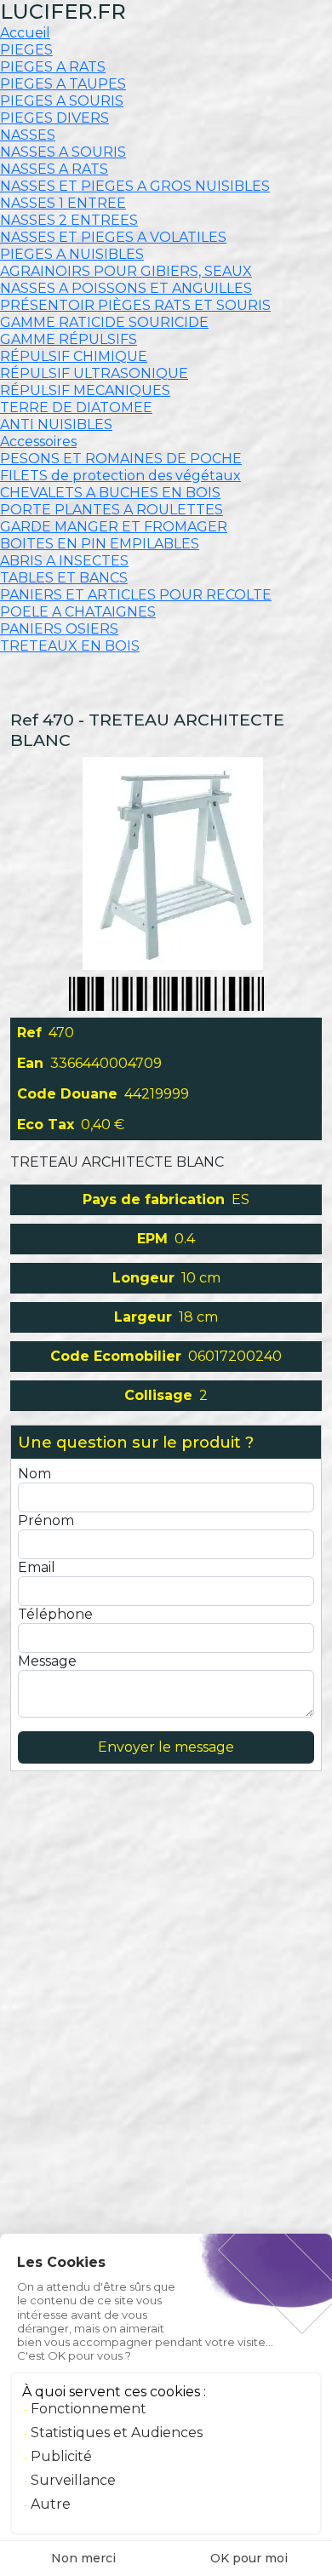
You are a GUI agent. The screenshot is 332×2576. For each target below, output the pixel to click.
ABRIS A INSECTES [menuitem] (64, 561)
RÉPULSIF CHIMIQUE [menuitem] (74, 356)
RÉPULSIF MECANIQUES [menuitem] (85, 390)
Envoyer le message (166, 1747)
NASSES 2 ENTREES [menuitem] (69, 220)
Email (37, 1567)
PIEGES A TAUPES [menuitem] (63, 84)
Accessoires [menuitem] (38, 442)
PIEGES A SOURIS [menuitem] (62, 101)
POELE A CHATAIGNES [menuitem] (78, 612)
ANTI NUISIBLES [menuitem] (56, 425)
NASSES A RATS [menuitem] (54, 169)
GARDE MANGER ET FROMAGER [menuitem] (114, 527)
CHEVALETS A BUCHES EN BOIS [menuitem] (110, 493)
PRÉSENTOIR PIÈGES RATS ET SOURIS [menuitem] (135, 305)
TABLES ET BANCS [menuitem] (64, 578)
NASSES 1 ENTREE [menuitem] (63, 203)
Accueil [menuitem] (25, 33)
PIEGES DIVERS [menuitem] (54, 118)
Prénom (46, 1520)
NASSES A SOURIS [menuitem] (63, 152)
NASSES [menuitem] (28, 135)
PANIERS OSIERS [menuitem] (59, 629)
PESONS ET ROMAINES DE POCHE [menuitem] (121, 459)
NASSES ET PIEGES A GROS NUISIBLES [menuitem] (135, 186)
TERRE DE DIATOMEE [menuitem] (76, 407)
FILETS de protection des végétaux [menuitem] (120, 476)
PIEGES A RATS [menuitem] (53, 67)
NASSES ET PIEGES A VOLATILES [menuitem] (113, 237)
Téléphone (55, 1614)
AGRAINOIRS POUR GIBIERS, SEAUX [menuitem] (126, 271)
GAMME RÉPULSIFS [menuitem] (69, 339)
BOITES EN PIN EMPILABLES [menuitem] (100, 544)
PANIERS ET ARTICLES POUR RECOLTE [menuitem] (136, 595)
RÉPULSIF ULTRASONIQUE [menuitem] (94, 373)
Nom (34, 1474)
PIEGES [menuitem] (26, 50)
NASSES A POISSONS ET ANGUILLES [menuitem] (126, 288)
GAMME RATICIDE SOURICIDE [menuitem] (104, 322)
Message (47, 1661)
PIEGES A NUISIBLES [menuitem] (72, 254)
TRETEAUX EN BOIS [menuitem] (70, 646)
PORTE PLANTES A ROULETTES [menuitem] (112, 510)
